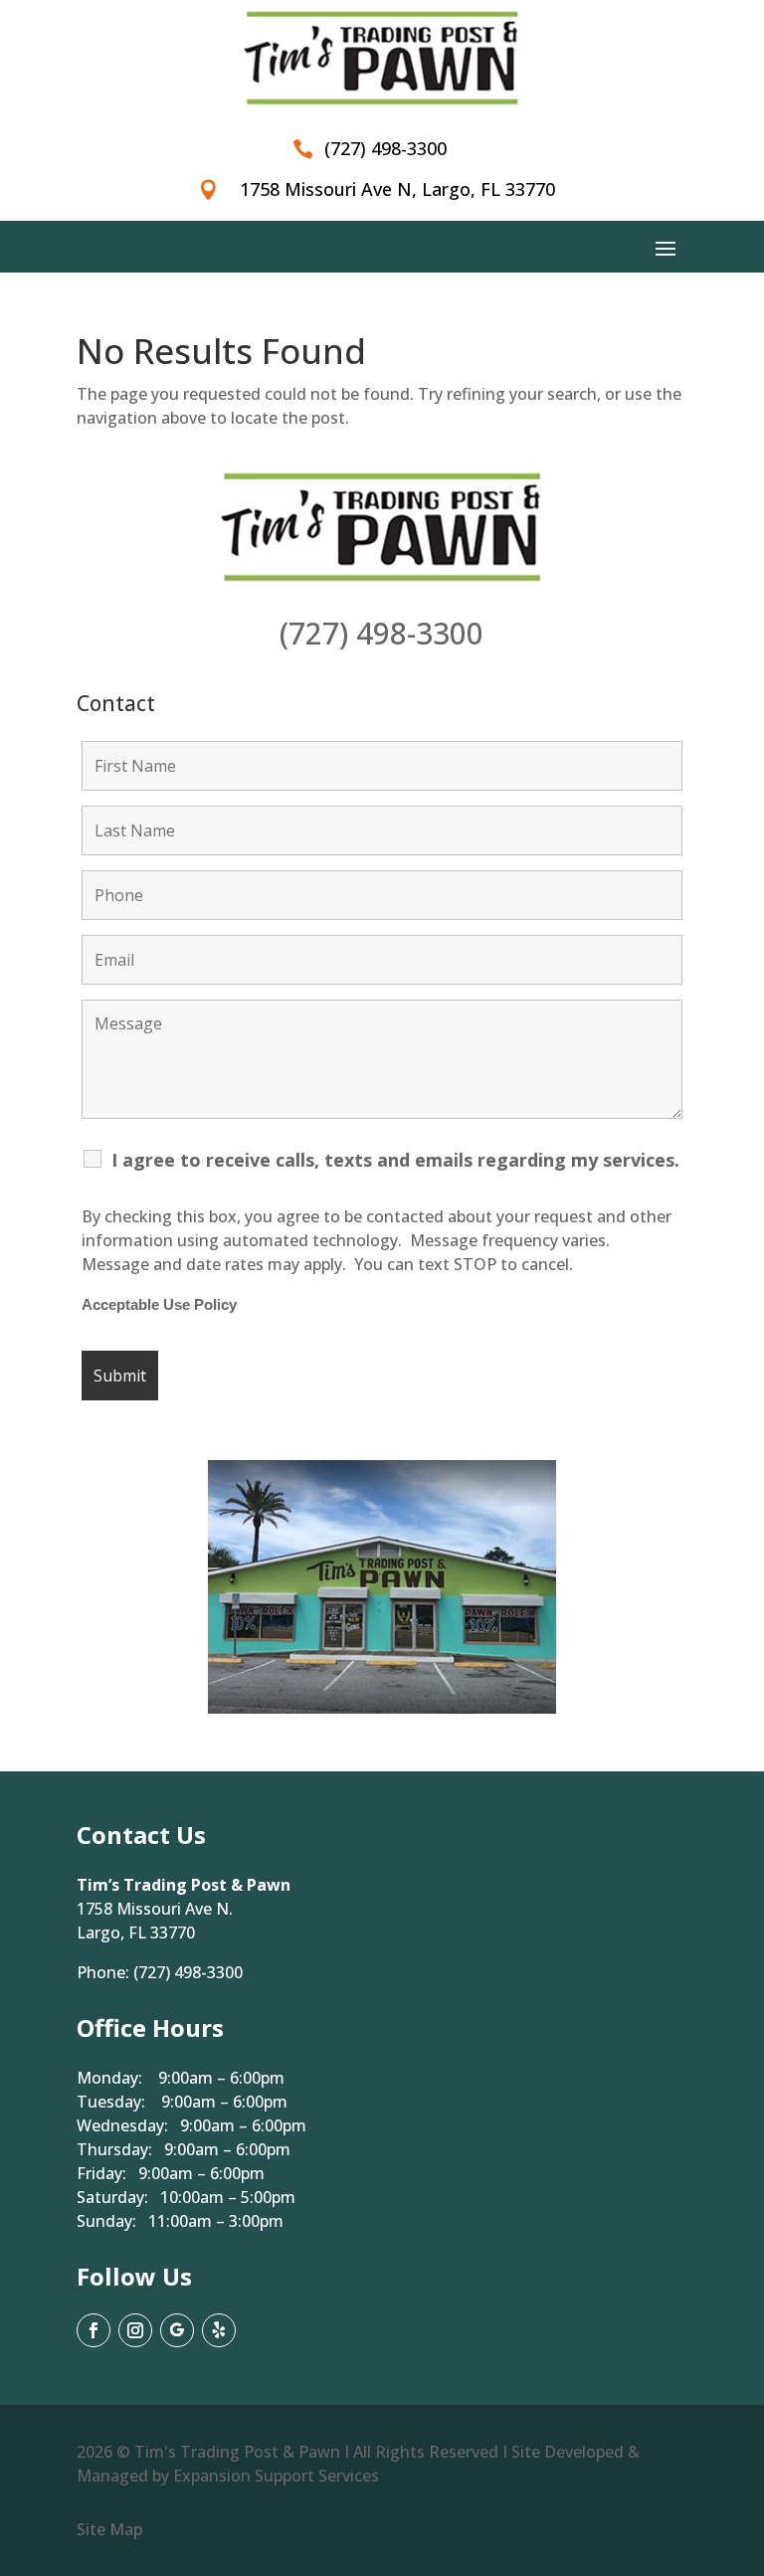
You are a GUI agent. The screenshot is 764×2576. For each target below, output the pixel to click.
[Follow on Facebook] (94, 2330)
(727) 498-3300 (382, 633)
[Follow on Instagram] (135, 2330)
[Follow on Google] (177, 2330)
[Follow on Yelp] (219, 2330)
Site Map (109, 2529)
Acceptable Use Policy (159, 1305)
